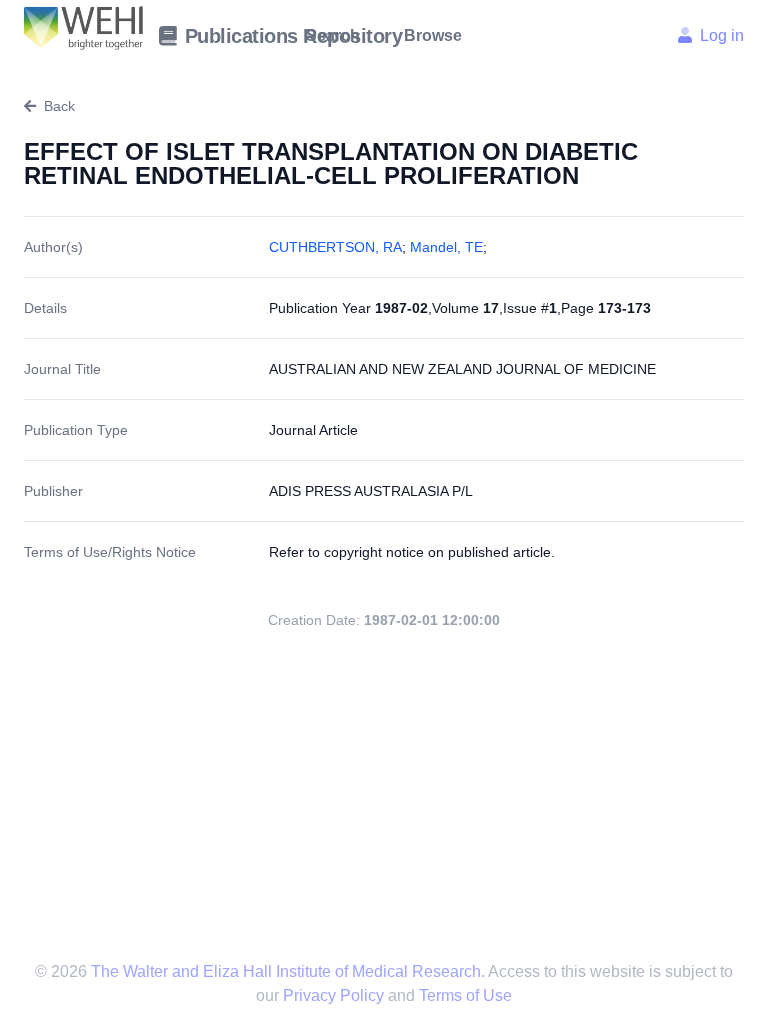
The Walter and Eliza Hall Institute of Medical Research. (287, 971)
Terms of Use (465, 995)
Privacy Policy (335, 995)
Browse (433, 35)
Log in (722, 35)
